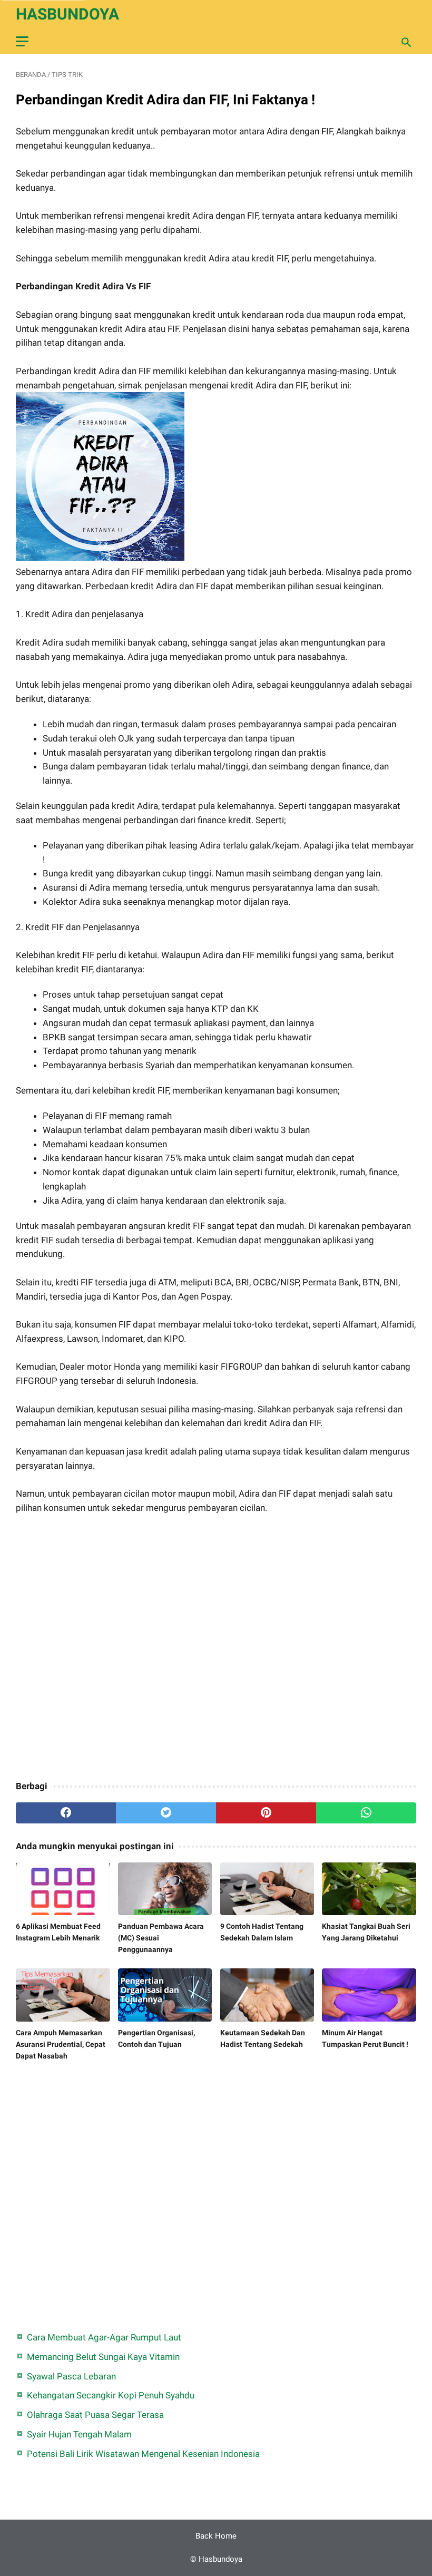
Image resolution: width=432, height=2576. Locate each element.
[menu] (22, 41)
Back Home (216, 2536)
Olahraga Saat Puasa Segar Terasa (95, 2415)
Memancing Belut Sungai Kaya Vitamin (103, 2357)
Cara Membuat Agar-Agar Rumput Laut (104, 2337)
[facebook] (66, 1813)
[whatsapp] (366, 1813)
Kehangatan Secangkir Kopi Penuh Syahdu (111, 2395)
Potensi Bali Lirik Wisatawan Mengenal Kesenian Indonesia (143, 2454)
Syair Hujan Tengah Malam (79, 2434)
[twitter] (166, 1813)
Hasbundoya (67, 14)
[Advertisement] (216, 1648)
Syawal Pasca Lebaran (71, 2376)
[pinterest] (266, 1813)
